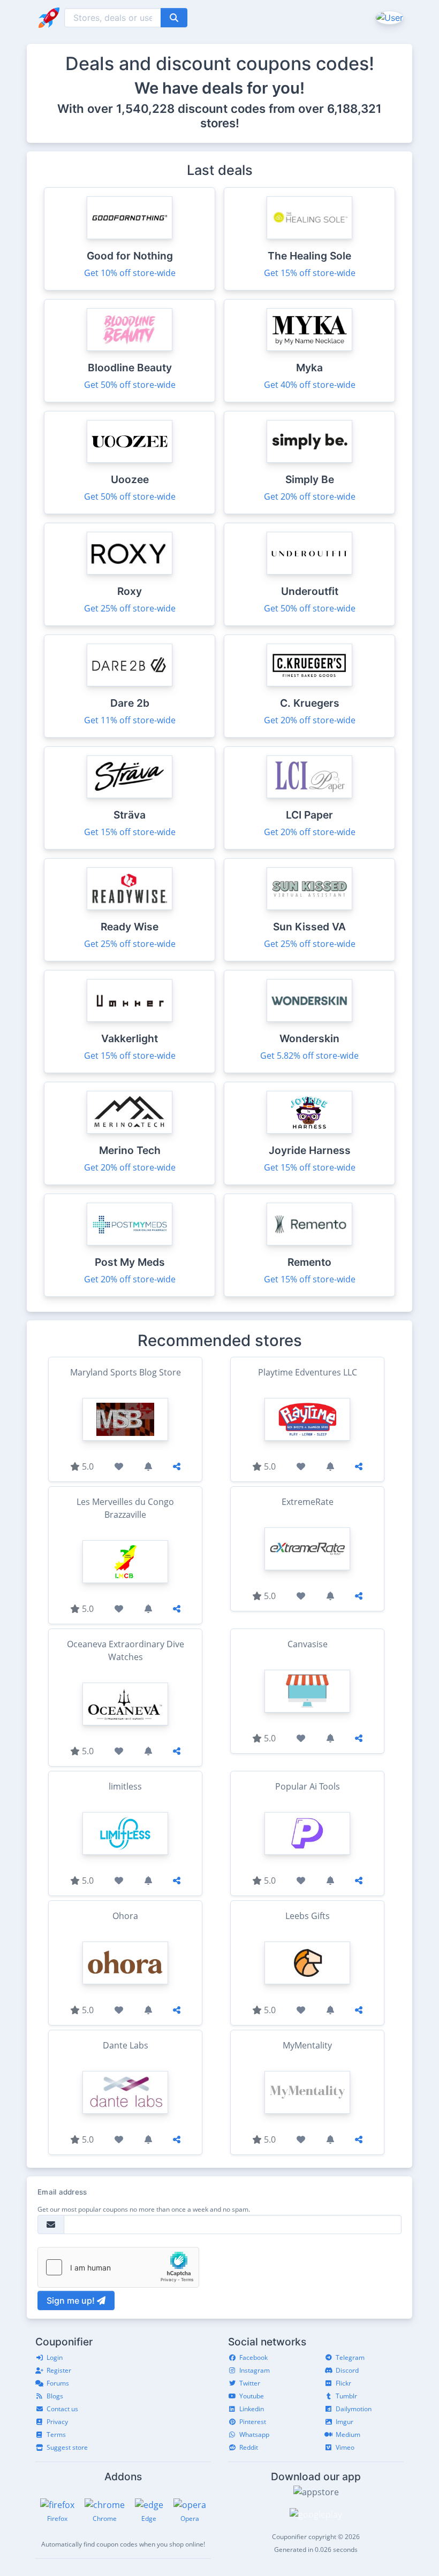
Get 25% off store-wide (130, 608)
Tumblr (346, 2396)
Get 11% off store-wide (130, 720)
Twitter (250, 2383)
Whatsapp (254, 2434)
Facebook (253, 2357)
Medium (348, 2434)
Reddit (249, 2447)
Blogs (55, 2396)
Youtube (252, 2396)
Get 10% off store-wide (130, 273)
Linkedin (252, 2409)
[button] (388, 17)
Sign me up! (72, 2300)
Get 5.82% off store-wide (309, 1056)
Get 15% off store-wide (310, 273)
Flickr (343, 2383)
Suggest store (67, 2447)
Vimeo (345, 2447)
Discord (347, 2370)
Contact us (62, 2409)
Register (59, 2370)
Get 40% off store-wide (310, 385)
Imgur (345, 2422)
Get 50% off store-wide (130, 385)
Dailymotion (354, 2409)
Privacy (57, 2422)
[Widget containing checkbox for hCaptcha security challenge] (118, 2267)
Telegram (350, 2357)
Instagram (255, 2370)
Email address (62, 2192)
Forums (58, 2383)
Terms (56, 2434)
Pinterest (253, 2422)
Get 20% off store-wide (310, 496)
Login (55, 2357)
